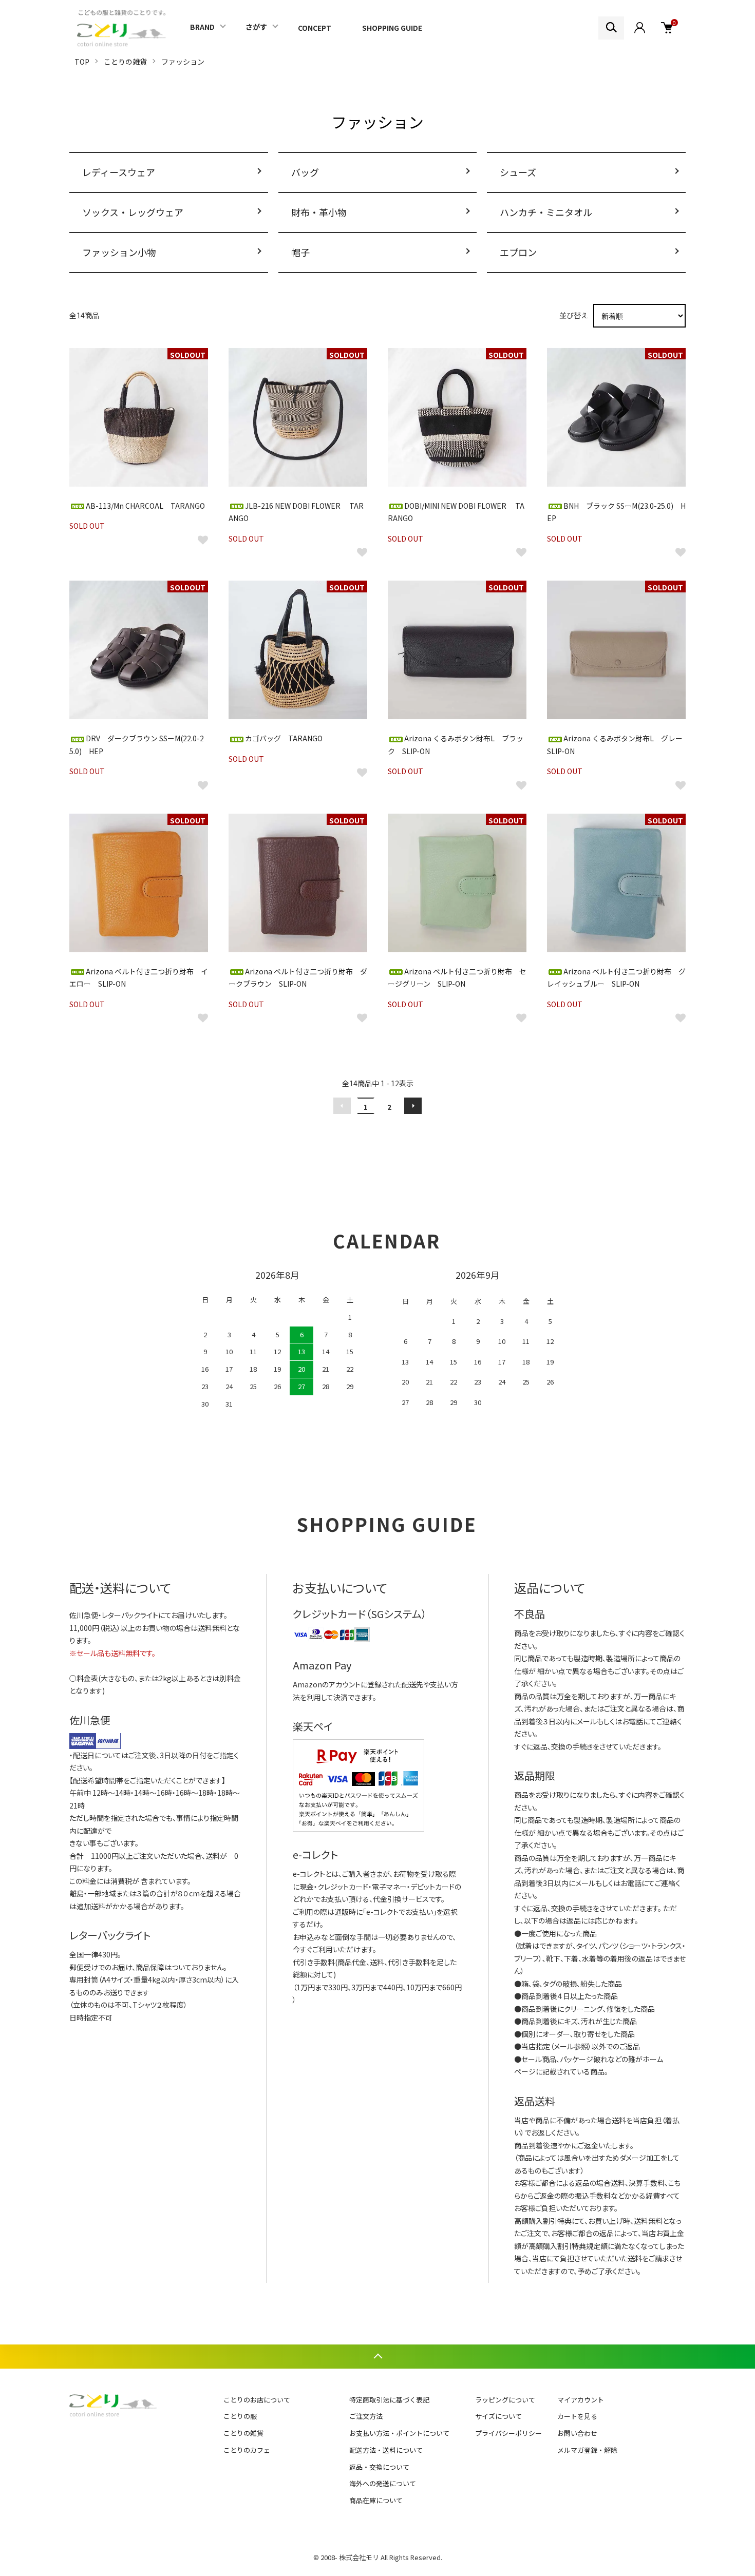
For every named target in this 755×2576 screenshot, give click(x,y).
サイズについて (498, 2416)
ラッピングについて (505, 2400)
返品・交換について (379, 2467)
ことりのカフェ (247, 2450)
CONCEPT (315, 28)
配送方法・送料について (386, 2450)
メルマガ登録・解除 (587, 2450)
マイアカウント (581, 2400)
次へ (413, 1106)
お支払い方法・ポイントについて (399, 2433)
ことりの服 (240, 2416)
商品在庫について (376, 2500)
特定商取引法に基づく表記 (389, 2400)
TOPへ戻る (377, 2357)
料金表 (87, 1678)
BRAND (202, 27)
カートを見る (577, 2416)
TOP (82, 62)
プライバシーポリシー (508, 2433)
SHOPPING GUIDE (392, 28)
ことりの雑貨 (125, 62)
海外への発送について (383, 2483)
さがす (256, 27)
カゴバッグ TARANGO (284, 738)
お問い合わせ (577, 2433)
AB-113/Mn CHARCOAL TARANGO (145, 506)
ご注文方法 (366, 2416)
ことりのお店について (257, 2400)
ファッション (183, 62)
